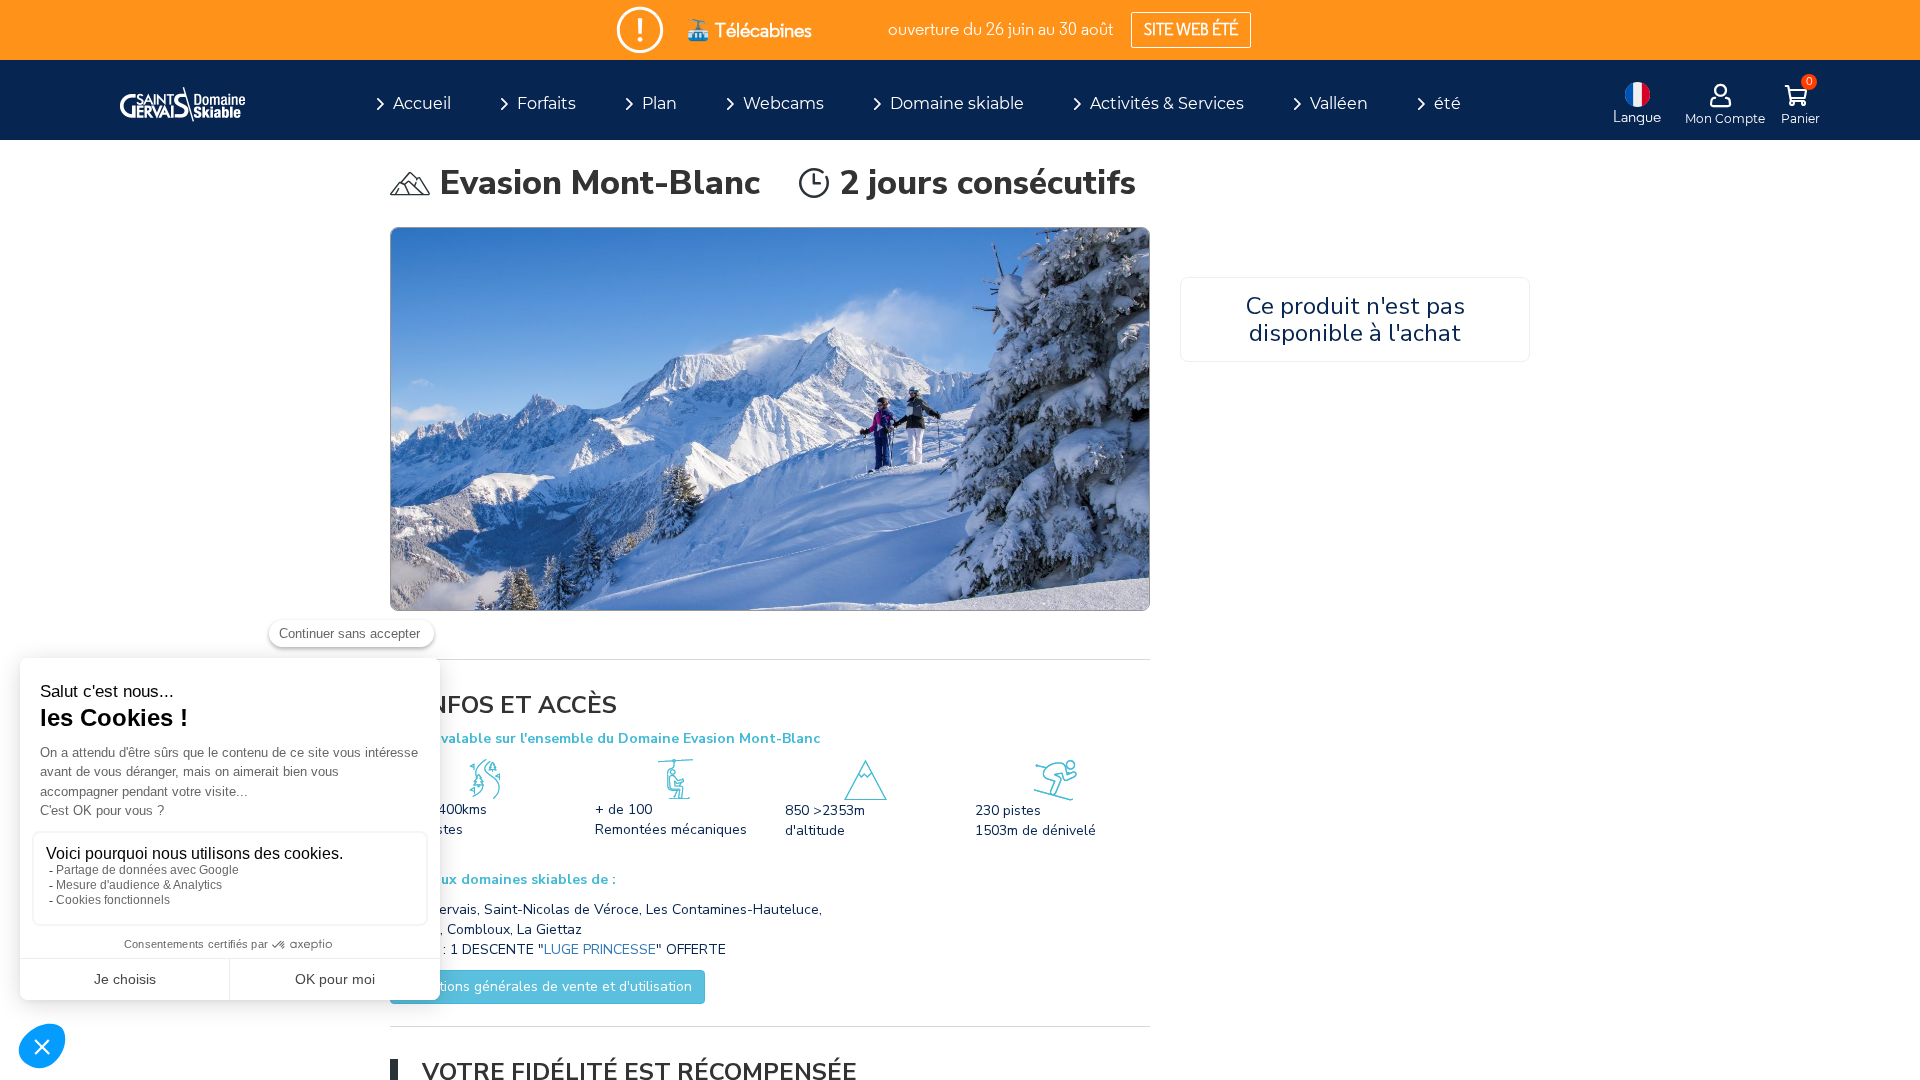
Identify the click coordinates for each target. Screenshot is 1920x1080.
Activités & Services (1167, 103)
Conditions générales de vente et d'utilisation (547, 986)
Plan (659, 103)
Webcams (783, 103)
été (1447, 103)
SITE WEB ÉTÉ (1191, 29)
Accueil (422, 103)
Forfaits (546, 103)
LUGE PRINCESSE (600, 949)
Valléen (1339, 103)
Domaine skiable (957, 103)
